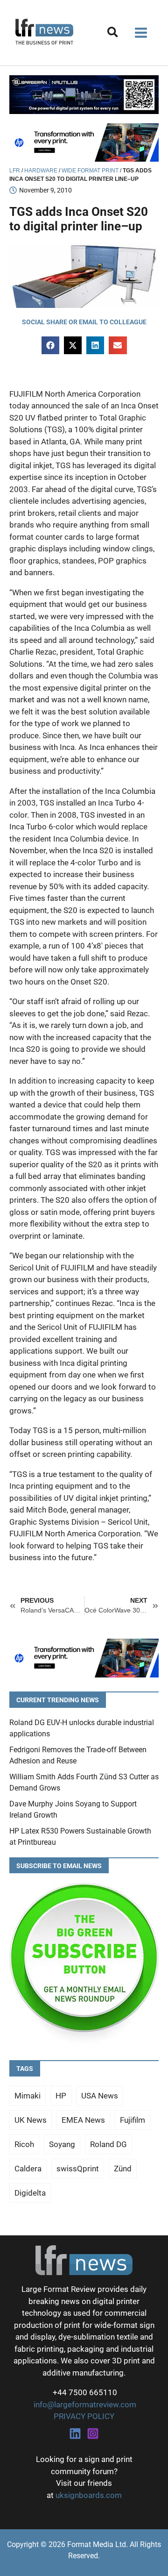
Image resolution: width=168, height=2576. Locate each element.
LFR (15, 171)
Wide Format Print (90, 171)
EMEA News (83, 2120)
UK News (31, 2120)
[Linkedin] (75, 2433)
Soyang (62, 2144)
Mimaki (28, 2096)
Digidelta (30, 2193)
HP (61, 2096)
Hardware (41, 171)
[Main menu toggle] (141, 33)
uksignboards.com (89, 2495)
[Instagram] (93, 2433)
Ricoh (24, 2144)
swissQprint (78, 2169)
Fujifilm (133, 2120)
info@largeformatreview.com (84, 2405)
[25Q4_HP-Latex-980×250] (84, 142)
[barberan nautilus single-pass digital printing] (84, 94)
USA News (100, 2096)
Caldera (28, 2169)
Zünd (123, 2169)
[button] (113, 34)
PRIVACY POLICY (84, 2416)
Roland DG (108, 2144)
